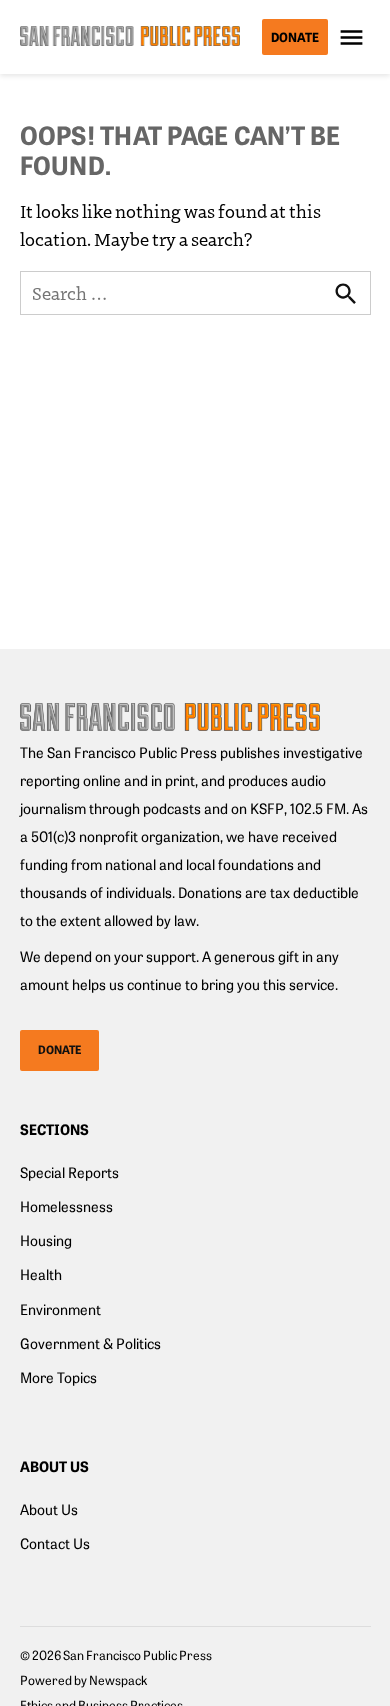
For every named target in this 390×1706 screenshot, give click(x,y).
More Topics (58, 1377)
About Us (49, 1509)
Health (41, 1274)
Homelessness (66, 1206)
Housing (46, 1240)
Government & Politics (90, 1343)
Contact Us (55, 1543)
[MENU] (354, 37)
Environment (60, 1309)
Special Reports (69, 1172)
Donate (295, 36)
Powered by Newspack (83, 1679)
